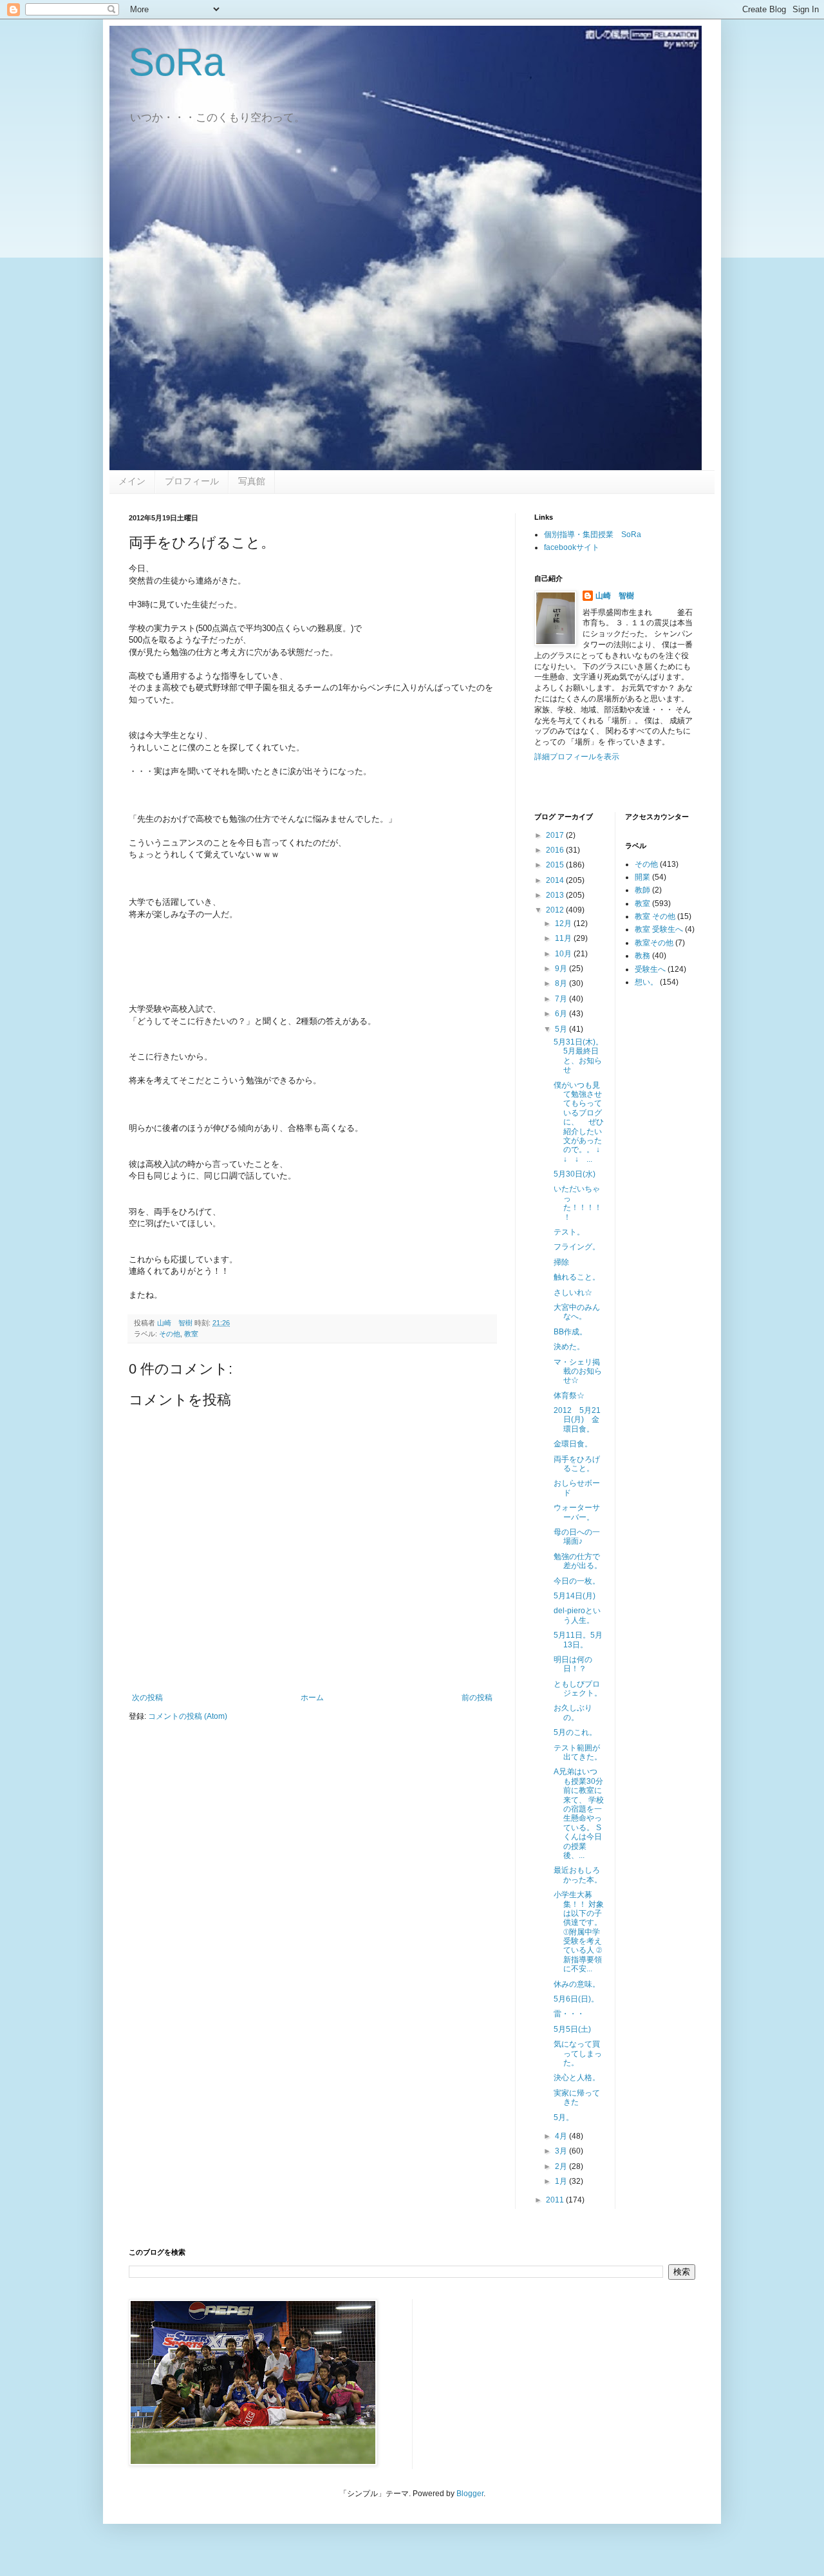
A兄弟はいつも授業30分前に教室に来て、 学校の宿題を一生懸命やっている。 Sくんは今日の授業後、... (579, 1814)
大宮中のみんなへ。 (577, 1312)
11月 (564, 938)
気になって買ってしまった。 (578, 2053)
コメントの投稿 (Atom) (188, 1716)
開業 (642, 877)
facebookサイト (572, 547)
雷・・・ (569, 2014)
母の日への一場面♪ (577, 1537)
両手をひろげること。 (577, 1464)
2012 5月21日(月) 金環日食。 (577, 1420)
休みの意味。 (577, 1984)
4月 (562, 2136)
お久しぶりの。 (573, 1712)
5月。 (564, 2117)
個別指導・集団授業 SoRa (593, 535)
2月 (562, 2166)
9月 (562, 969)
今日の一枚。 (577, 1581)
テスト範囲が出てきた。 (578, 1752)
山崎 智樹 (615, 596)
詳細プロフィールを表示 (577, 757)
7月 (562, 999)
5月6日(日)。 (576, 1999)
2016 (556, 850)
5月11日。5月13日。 (578, 1640)
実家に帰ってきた (577, 2098)
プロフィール (192, 481)
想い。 (646, 982)
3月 (562, 2151)
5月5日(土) (572, 2029)
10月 (564, 954)
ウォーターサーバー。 (577, 1512)
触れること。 (577, 1277)
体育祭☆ (569, 1396)
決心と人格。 (577, 2078)
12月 (564, 923)
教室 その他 (655, 916)
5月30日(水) (575, 1174)
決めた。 (569, 1347)
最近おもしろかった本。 (578, 1875)
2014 (556, 880)
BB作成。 (570, 1332)
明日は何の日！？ (573, 1664)
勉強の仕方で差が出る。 (578, 1561)
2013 (556, 895)
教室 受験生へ (659, 929)
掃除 (561, 1262)
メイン (132, 481)
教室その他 (654, 943)
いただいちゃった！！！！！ (578, 1203)
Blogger (470, 2494)
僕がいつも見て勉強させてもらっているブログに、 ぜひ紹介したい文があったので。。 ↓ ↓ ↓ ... (581, 1122)
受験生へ (650, 969)
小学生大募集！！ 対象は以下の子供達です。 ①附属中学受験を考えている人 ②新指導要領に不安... (579, 1932)
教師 (642, 890)
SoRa (177, 62)
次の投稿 (147, 1698)
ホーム (312, 1698)
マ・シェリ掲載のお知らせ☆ (578, 1371)
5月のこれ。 (575, 1732)
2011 (556, 2200)
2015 (556, 865)
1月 (562, 2181)
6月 (562, 1014)
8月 (562, 983)
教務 (642, 956)
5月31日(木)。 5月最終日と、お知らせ (582, 1056)
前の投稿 (477, 1698)
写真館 (252, 481)
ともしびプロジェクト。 (578, 1689)
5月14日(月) (575, 1596)
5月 (562, 1029)
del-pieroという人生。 (577, 1615)
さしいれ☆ (573, 1293)
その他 (170, 1334)
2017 (556, 835)
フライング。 (577, 1247)
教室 (191, 1334)
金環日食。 (573, 1444)
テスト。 (569, 1232)
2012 (556, 910)
